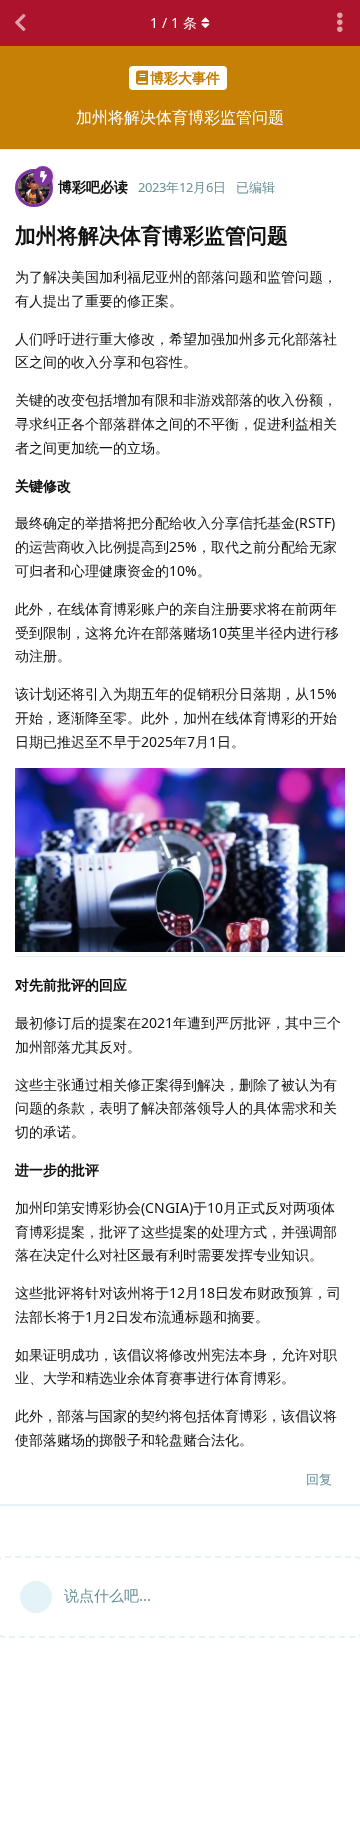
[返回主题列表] (20, 23)
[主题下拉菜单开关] (340, 23)
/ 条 (173, 22)
